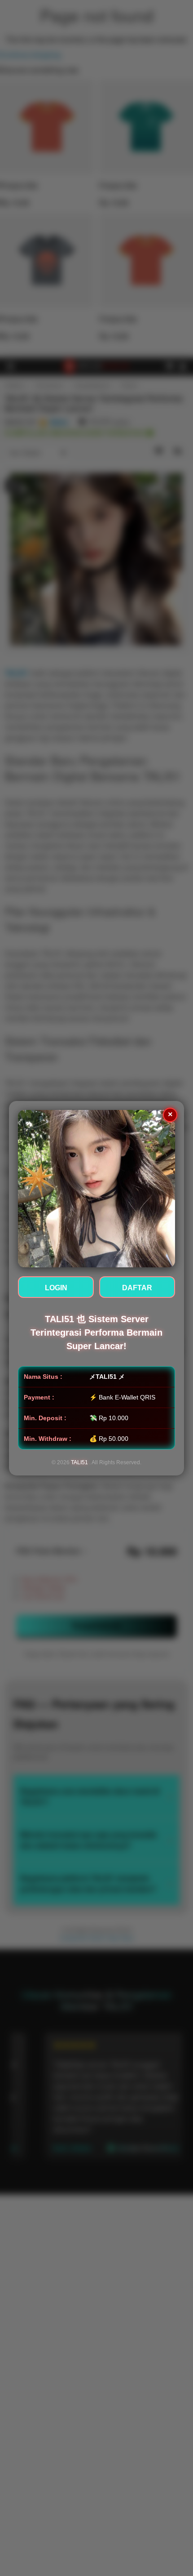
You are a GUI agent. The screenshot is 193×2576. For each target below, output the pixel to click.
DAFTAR (137, 1288)
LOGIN (56, 1288)
